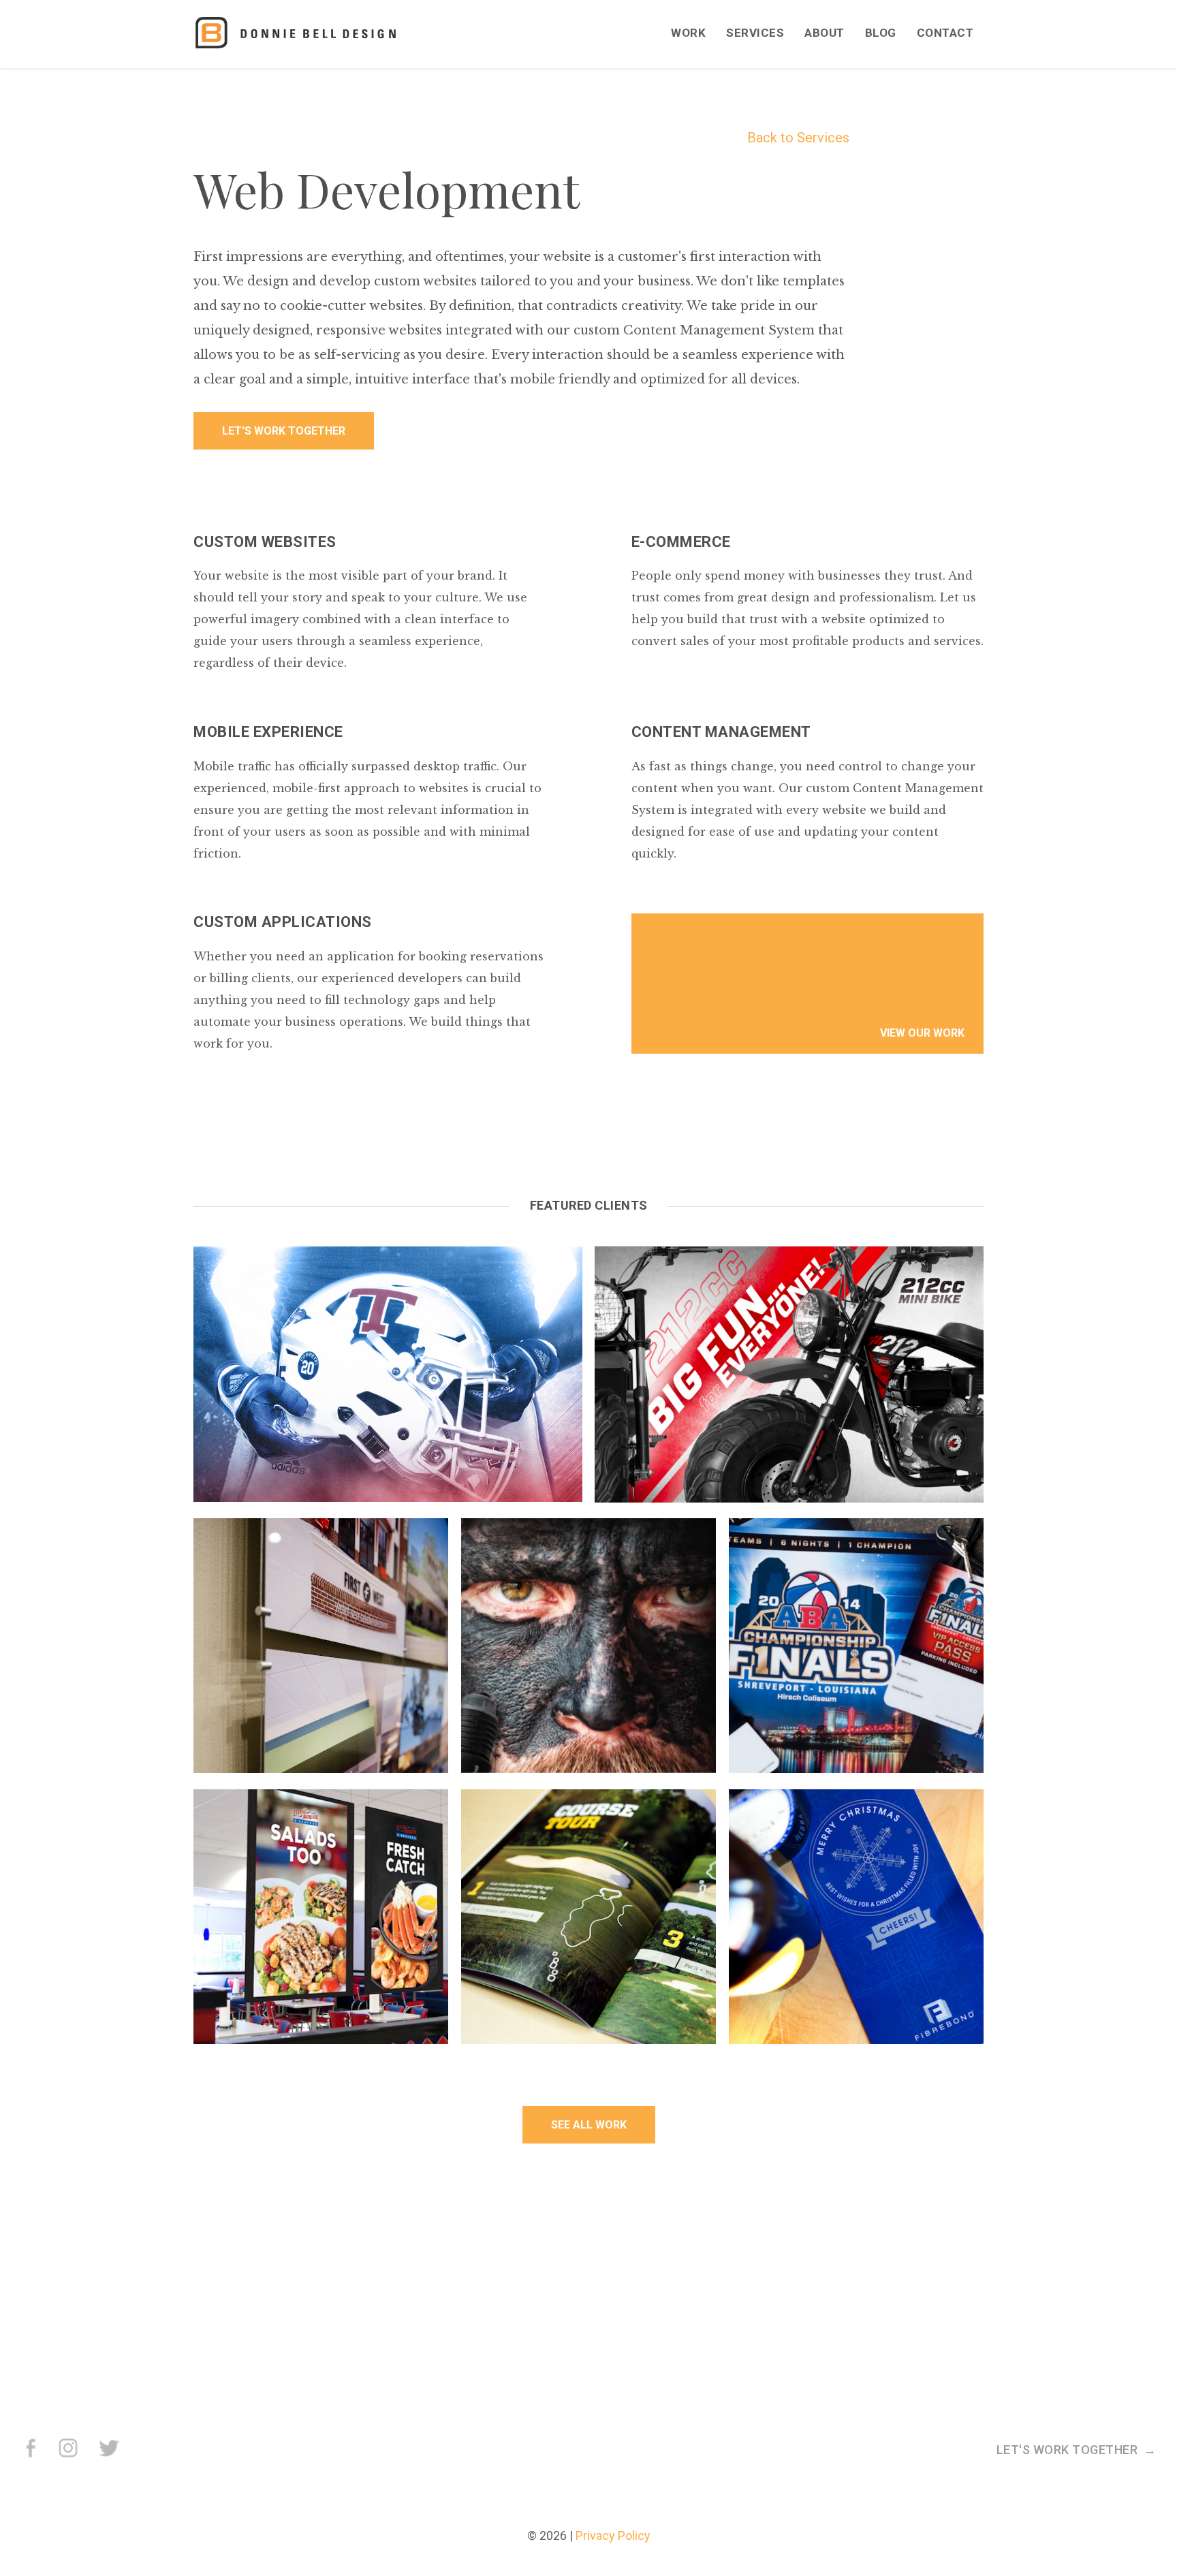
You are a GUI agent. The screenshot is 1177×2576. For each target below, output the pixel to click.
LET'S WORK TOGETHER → (1077, 2450)
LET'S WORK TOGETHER (284, 431)
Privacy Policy (613, 2535)
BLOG (881, 33)
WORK (688, 33)
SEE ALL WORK (589, 2125)
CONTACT (945, 33)
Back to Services (798, 138)
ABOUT (825, 33)
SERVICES (755, 33)
